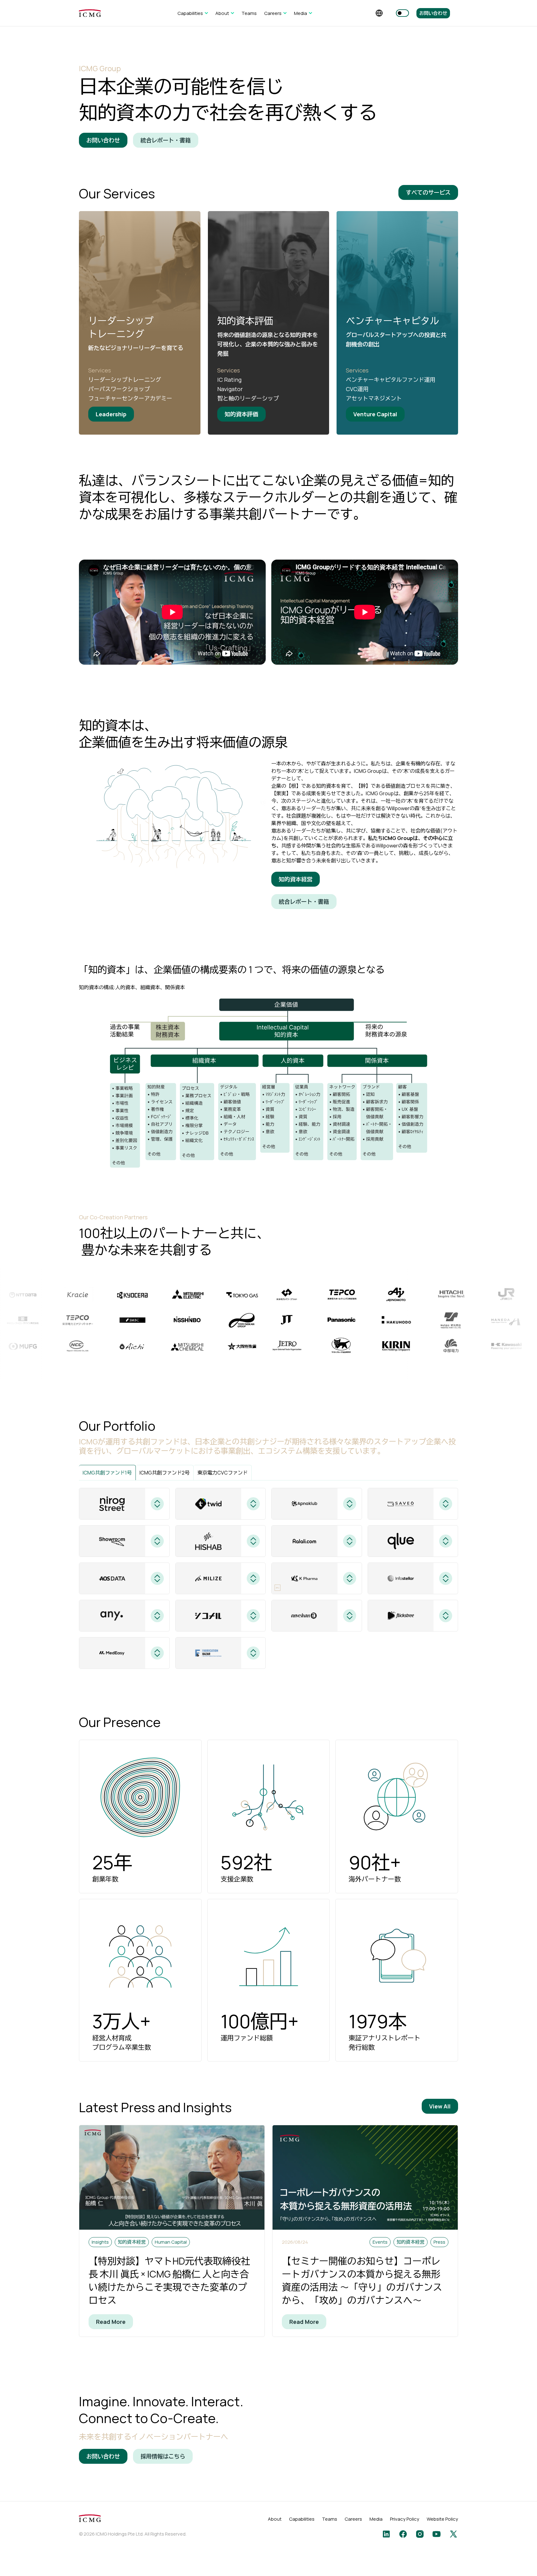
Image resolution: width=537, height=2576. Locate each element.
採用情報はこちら (163, 2456)
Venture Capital (375, 414)
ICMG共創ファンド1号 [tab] (107, 1473)
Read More (111, 2322)
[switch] (402, 13)
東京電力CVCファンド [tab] (223, 1473)
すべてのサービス (428, 192)
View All (440, 2106)
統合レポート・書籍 (166, 140)
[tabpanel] (268, 1578)
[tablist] (268, 1473)
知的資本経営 (296, 879)
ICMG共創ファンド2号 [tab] (165, 1473)
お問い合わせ (433, 13)
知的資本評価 (241, 414)
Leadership (111, 414)
